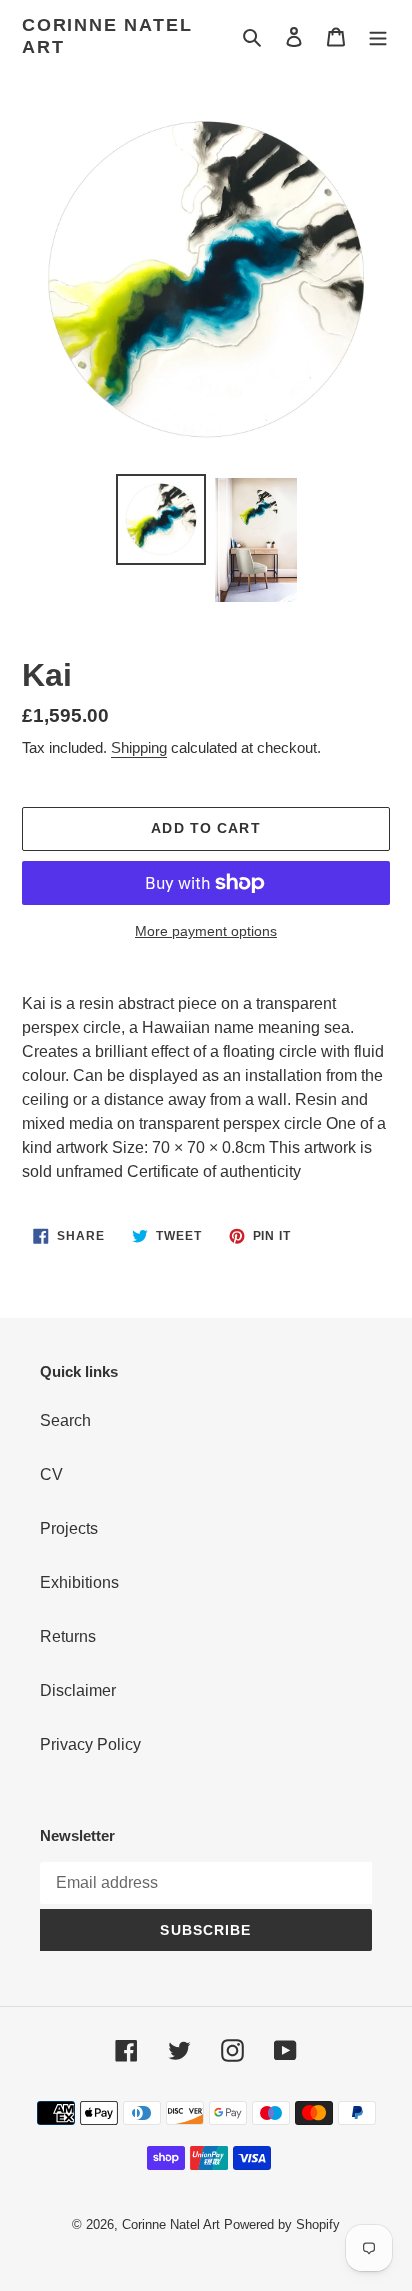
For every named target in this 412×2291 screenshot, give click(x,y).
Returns (68, 1636)
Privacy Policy (90, 1744)
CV (51, 1474)
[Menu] (378, 37)
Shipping (139, 747)
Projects (69, 1528)
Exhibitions (79, 1582)
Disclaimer (78, 1690)
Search (65, 1420)
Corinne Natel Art (107, 36)
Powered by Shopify (282, 2224)
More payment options (206, 931)
